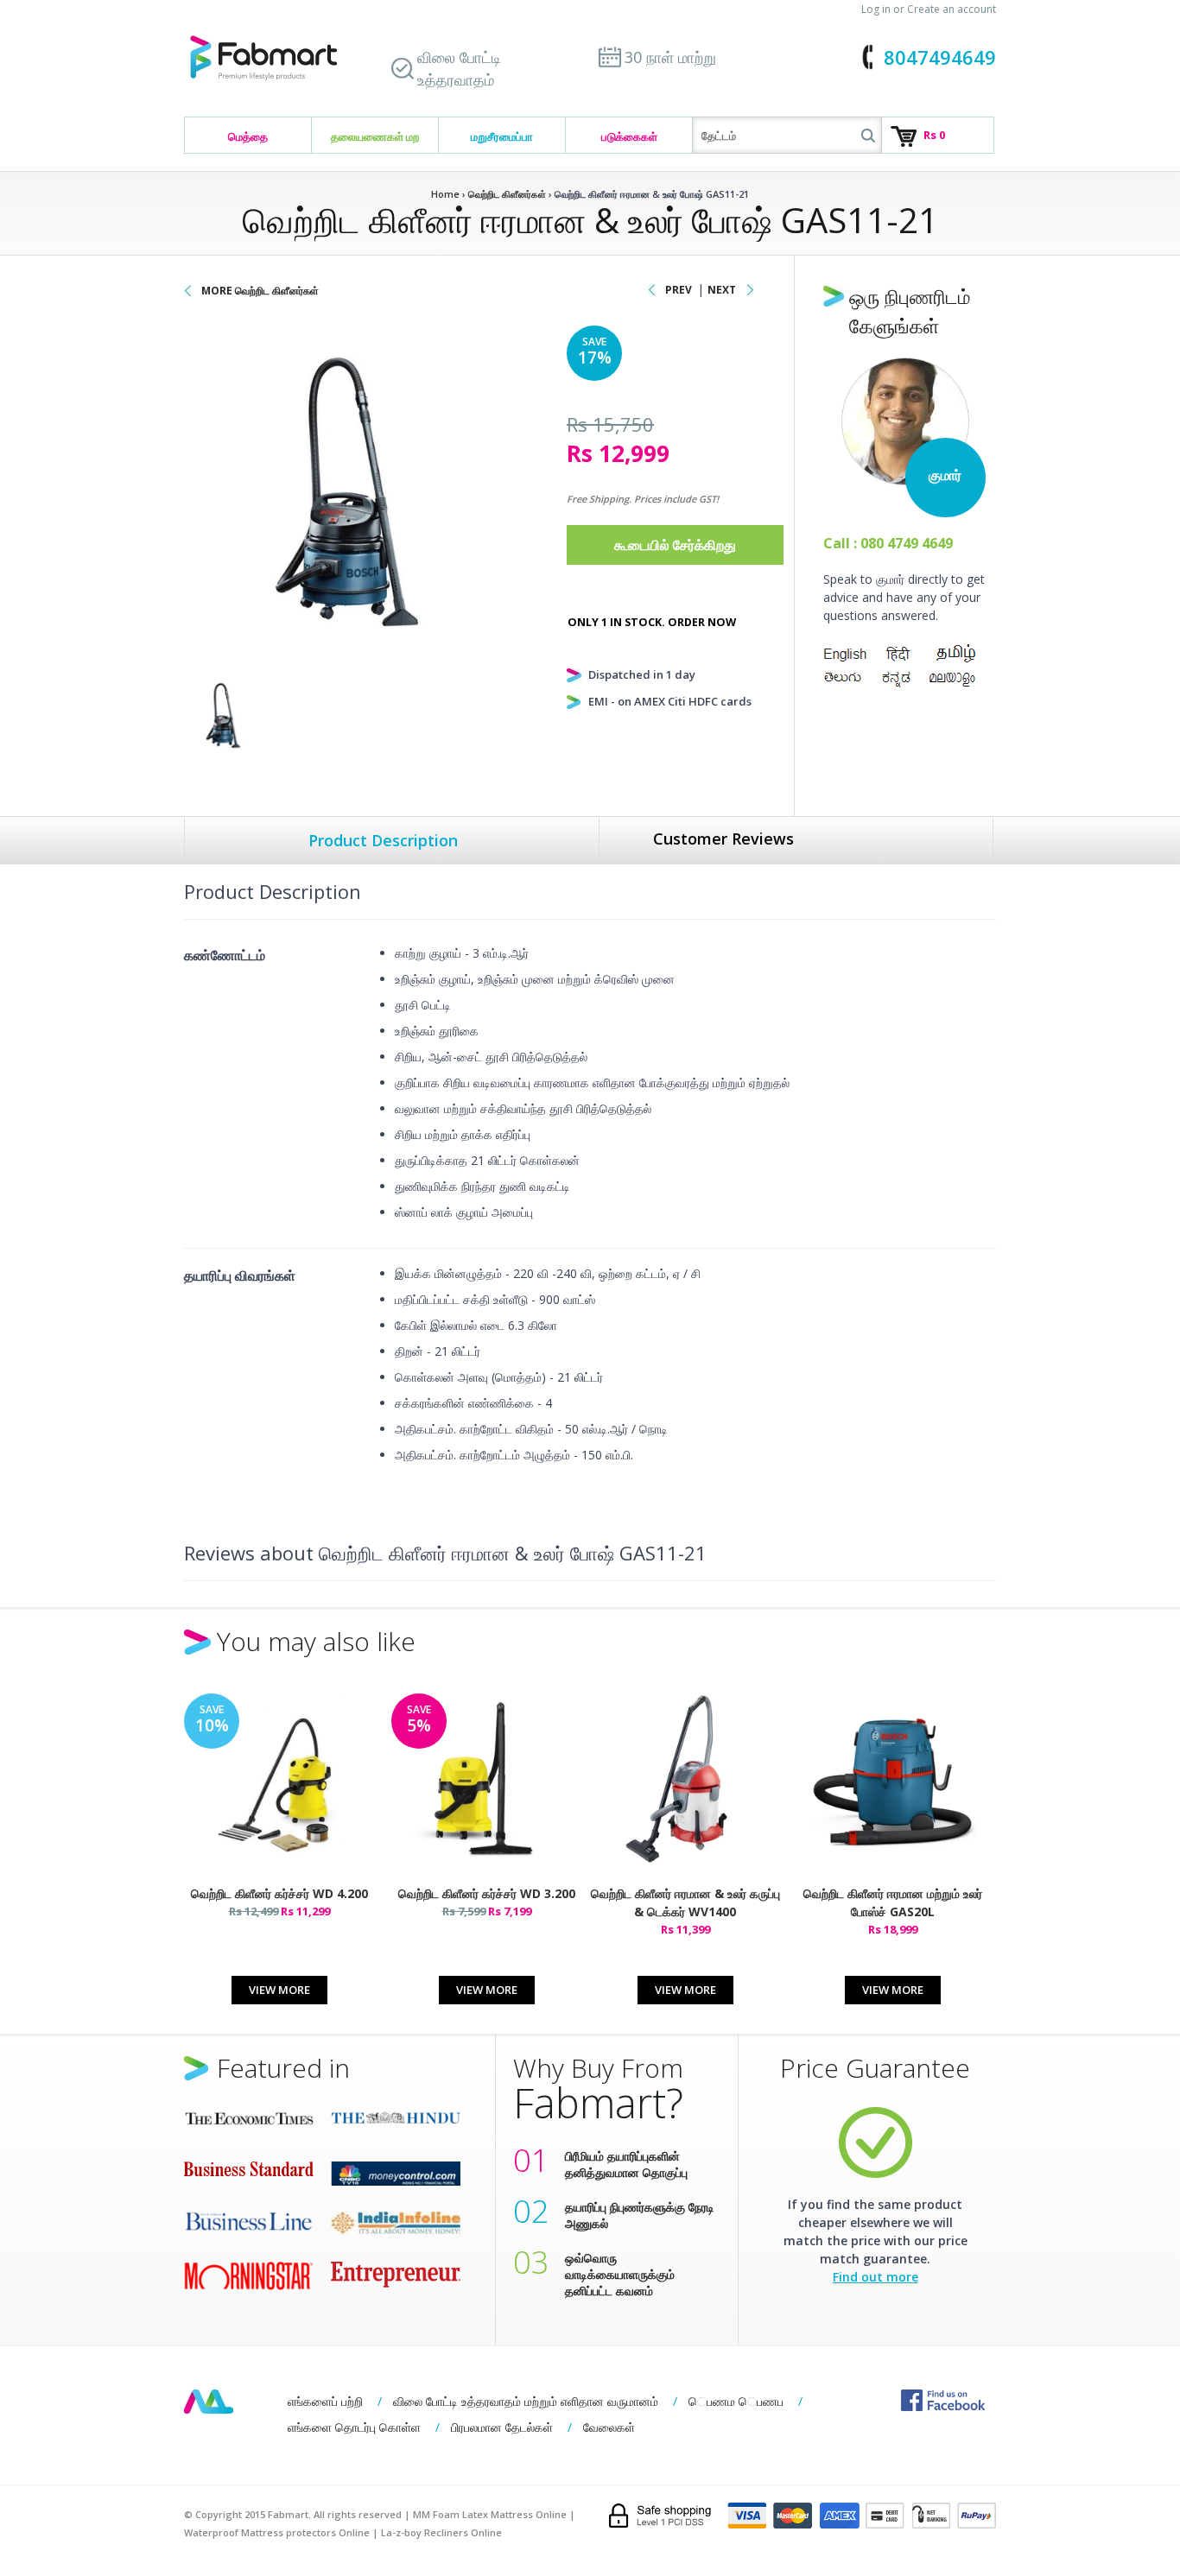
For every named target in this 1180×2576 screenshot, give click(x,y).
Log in (876, 9)
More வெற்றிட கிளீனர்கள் (260, 291)
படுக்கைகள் (629, 136)
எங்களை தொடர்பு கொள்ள (354, 2427)
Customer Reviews (723, 839)
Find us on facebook (943, 2400)
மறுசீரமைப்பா (502, 136)
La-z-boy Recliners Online (441, 2532)
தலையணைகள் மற (375, 136)
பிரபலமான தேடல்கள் (502, 2427)
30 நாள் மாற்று (670, 57)
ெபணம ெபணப (736, 2401)
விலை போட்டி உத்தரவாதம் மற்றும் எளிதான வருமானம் (526, 2401)
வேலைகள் (609, 2427)
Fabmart (209, 2402)
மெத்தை (248, 136)
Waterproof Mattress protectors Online (277, 2532)
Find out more (875, 2277)
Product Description (383, 840)
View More (279, 1990)
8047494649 (940, 57)
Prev (679, 290)
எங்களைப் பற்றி (325, 2401)
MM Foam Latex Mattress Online (490, 2514)
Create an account (952, 9)
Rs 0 (934, 135)
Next (722, 290)
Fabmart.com (263, 58)
